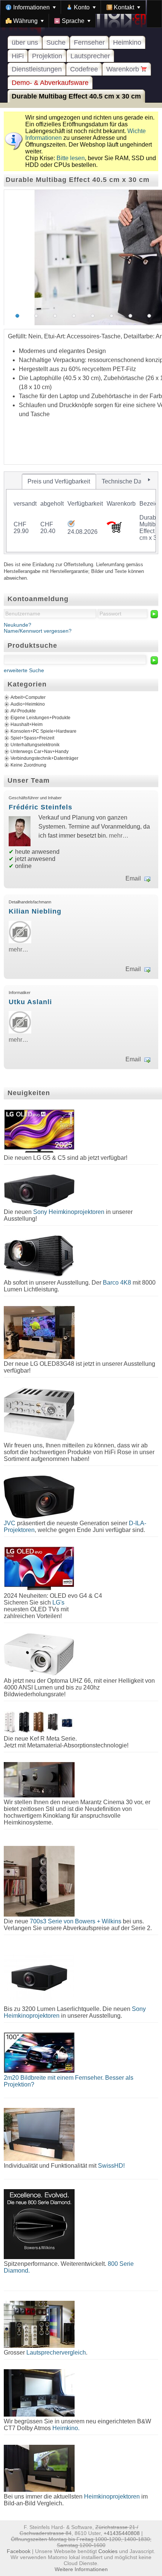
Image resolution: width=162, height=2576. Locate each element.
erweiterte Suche (24, 670)
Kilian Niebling (35, 911)
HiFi (18, 56)
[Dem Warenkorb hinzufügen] (114, 531)
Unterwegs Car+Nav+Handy (40, 752)
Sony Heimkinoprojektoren (69, 1212)
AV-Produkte (23, 711)
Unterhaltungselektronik (35, 745)
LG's (58, 1602)
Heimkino (127, 42)
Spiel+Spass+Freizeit (32, 738)
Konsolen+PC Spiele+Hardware (44, 731)
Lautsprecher (90, 56)
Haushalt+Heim (27, 724)
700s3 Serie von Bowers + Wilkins (76, 1921)
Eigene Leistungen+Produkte (40, 718)
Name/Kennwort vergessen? (38, 631)
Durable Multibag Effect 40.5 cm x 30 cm (76, 96)
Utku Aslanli (30, 1002)
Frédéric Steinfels (40, 807)
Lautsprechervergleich (56, 2352)
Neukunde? (18, 625)
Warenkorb (124, 69)
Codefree (84, 69)
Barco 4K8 (117, 1283)
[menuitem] (31, 7)
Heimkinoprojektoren (112, 2496)
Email (133, 878)
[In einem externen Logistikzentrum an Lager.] (71, 525)
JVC (10, 1523)
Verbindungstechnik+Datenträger (44, 758)
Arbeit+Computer (28, 697)
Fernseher (89, 42)
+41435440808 (122, 2533)
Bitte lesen (71, 158)
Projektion (47, 56)
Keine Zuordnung (28, 765)
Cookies (108, 2551)
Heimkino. (66, 2428)
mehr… (119, 836)
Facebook (19, 2551)
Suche (56, 42)
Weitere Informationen (81, 2569)
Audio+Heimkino (28, 704)
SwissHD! (111, 2166)
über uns (25, 42)
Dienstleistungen (37, 69)
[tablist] (81, 513)
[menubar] (81, 14)
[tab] (59, 482)
